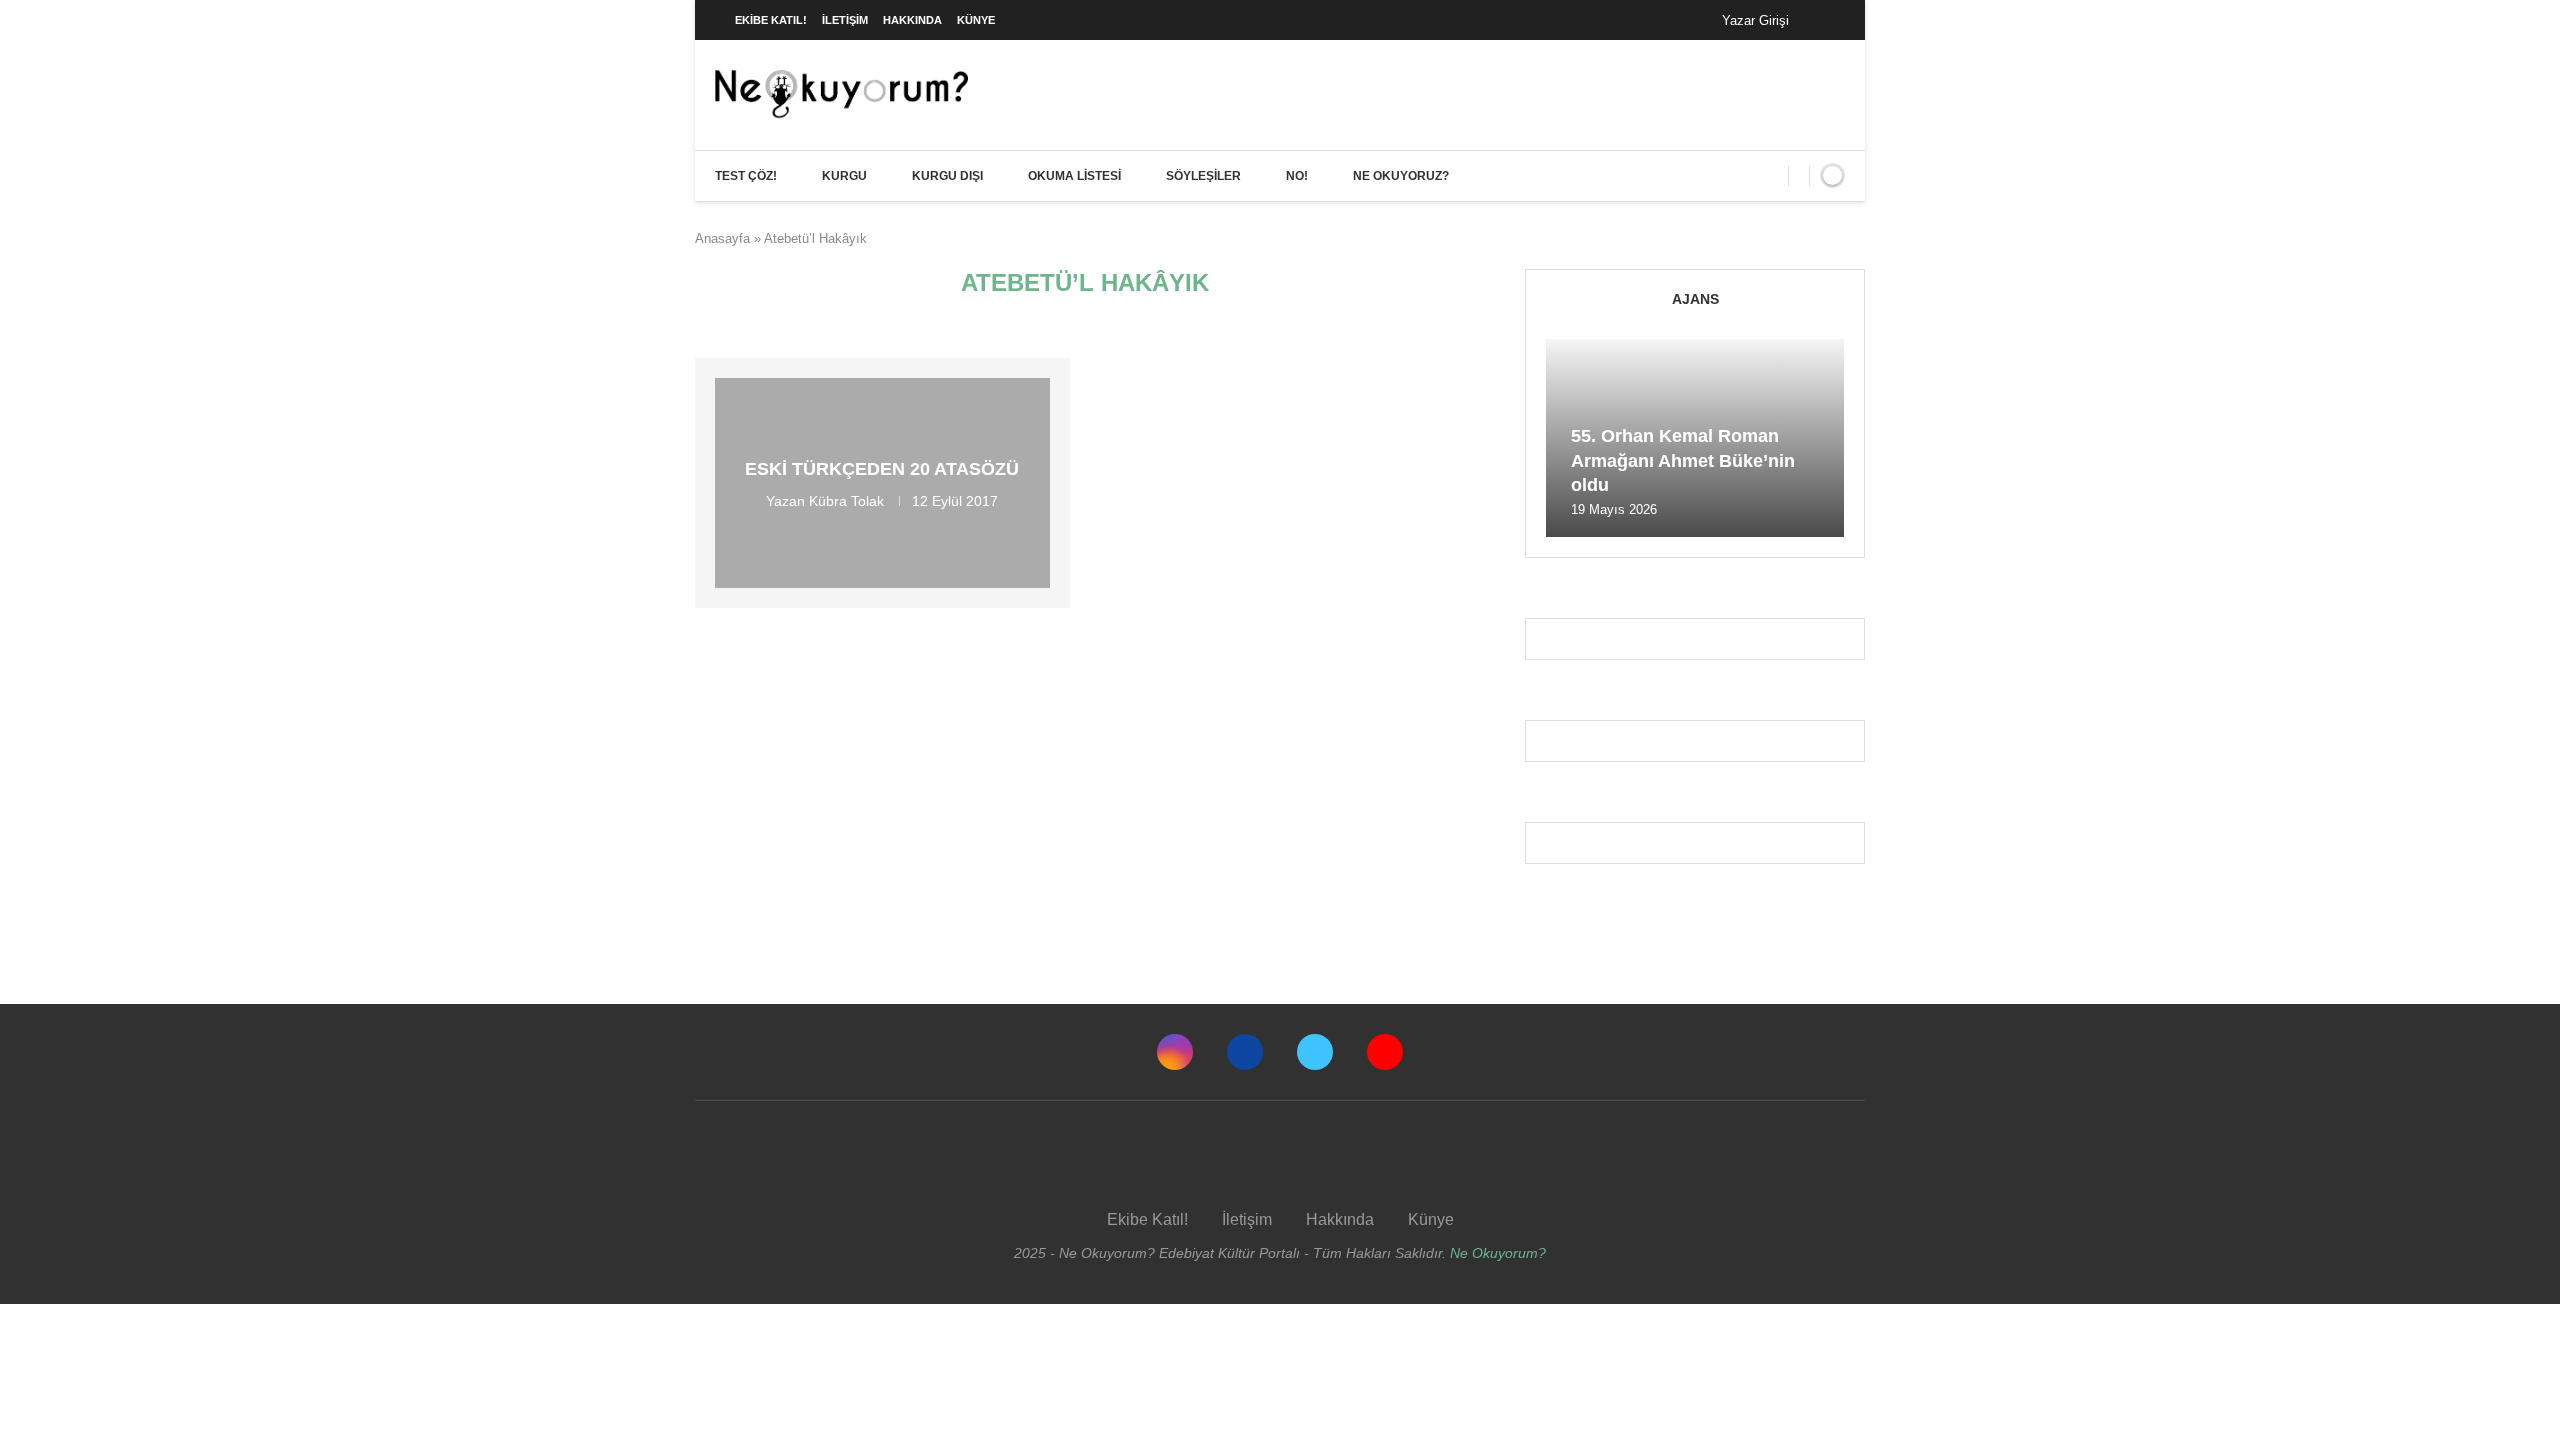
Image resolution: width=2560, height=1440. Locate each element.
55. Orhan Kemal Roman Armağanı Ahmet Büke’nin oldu (1683, 460)
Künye (976, 20)
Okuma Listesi (1074, 176)
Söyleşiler (1203, 176)
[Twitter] (1315, 1052)
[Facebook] (1824, 20)
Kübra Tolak (846, 501)
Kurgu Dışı (947, 176)
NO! (1297, 176)
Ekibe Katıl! (771, 20)
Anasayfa (722, 238)
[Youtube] (1385, 1052)
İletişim (845, 20)
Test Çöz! (746, 176)
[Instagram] (1175, 1052)
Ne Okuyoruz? (1401, 176)
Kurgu (844, 176)
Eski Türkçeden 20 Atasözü (882, 469)
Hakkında (912, 20)
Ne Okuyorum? (1498, 1253)
